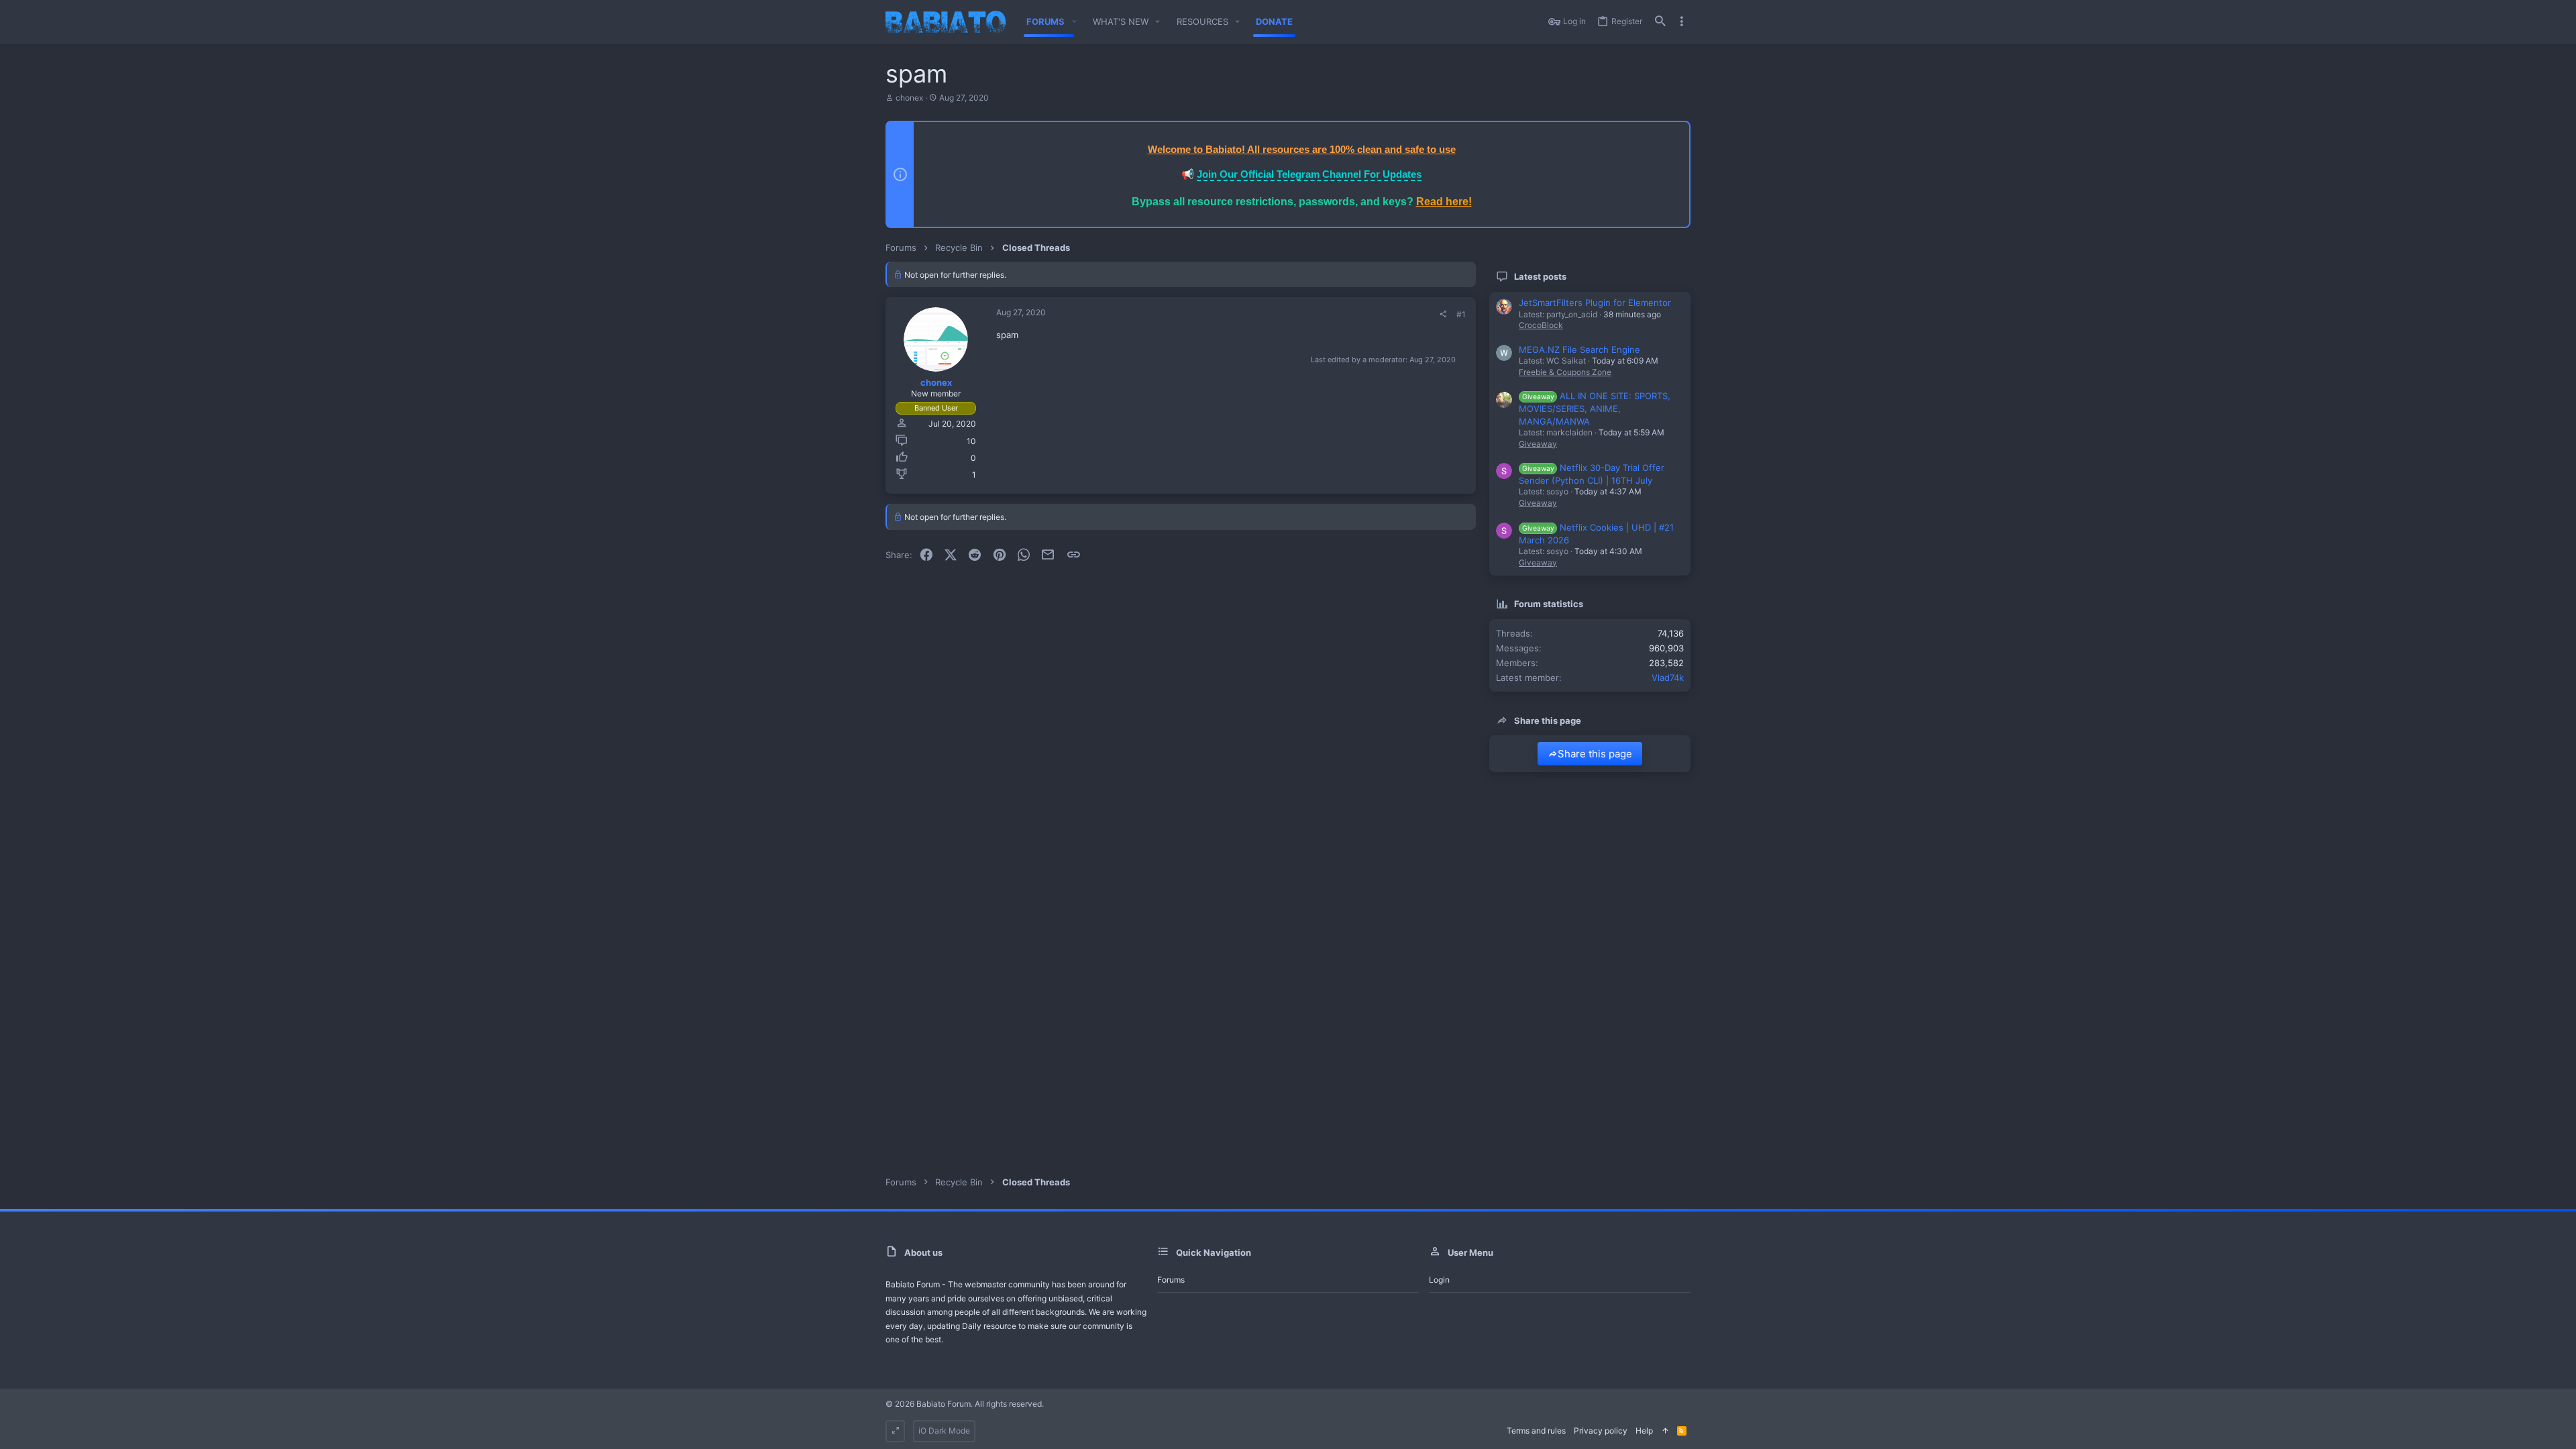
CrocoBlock (1541, 325)
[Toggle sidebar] (1682, 21)
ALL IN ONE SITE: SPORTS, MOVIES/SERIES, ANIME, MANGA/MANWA (1595, 408)
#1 (1461, 314)
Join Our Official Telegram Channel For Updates (1309, 174)
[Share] (1443, 315)
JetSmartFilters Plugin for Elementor (1595, 303)
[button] (1074, 22)
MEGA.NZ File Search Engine (1579, 350)
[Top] (1665, 1431)
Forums (1171, 1280)
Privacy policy (1601, 1431)
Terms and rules (1536, 1431)
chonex (909, 98)
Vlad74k (1668, 678)
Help (1644, 1431)
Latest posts (1540, 276)
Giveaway (1538, 444)
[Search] (1660, 22)
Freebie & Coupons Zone (1565, 372)
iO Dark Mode (944, 1431)
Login (1439, 1280)
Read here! (1444, 202)
